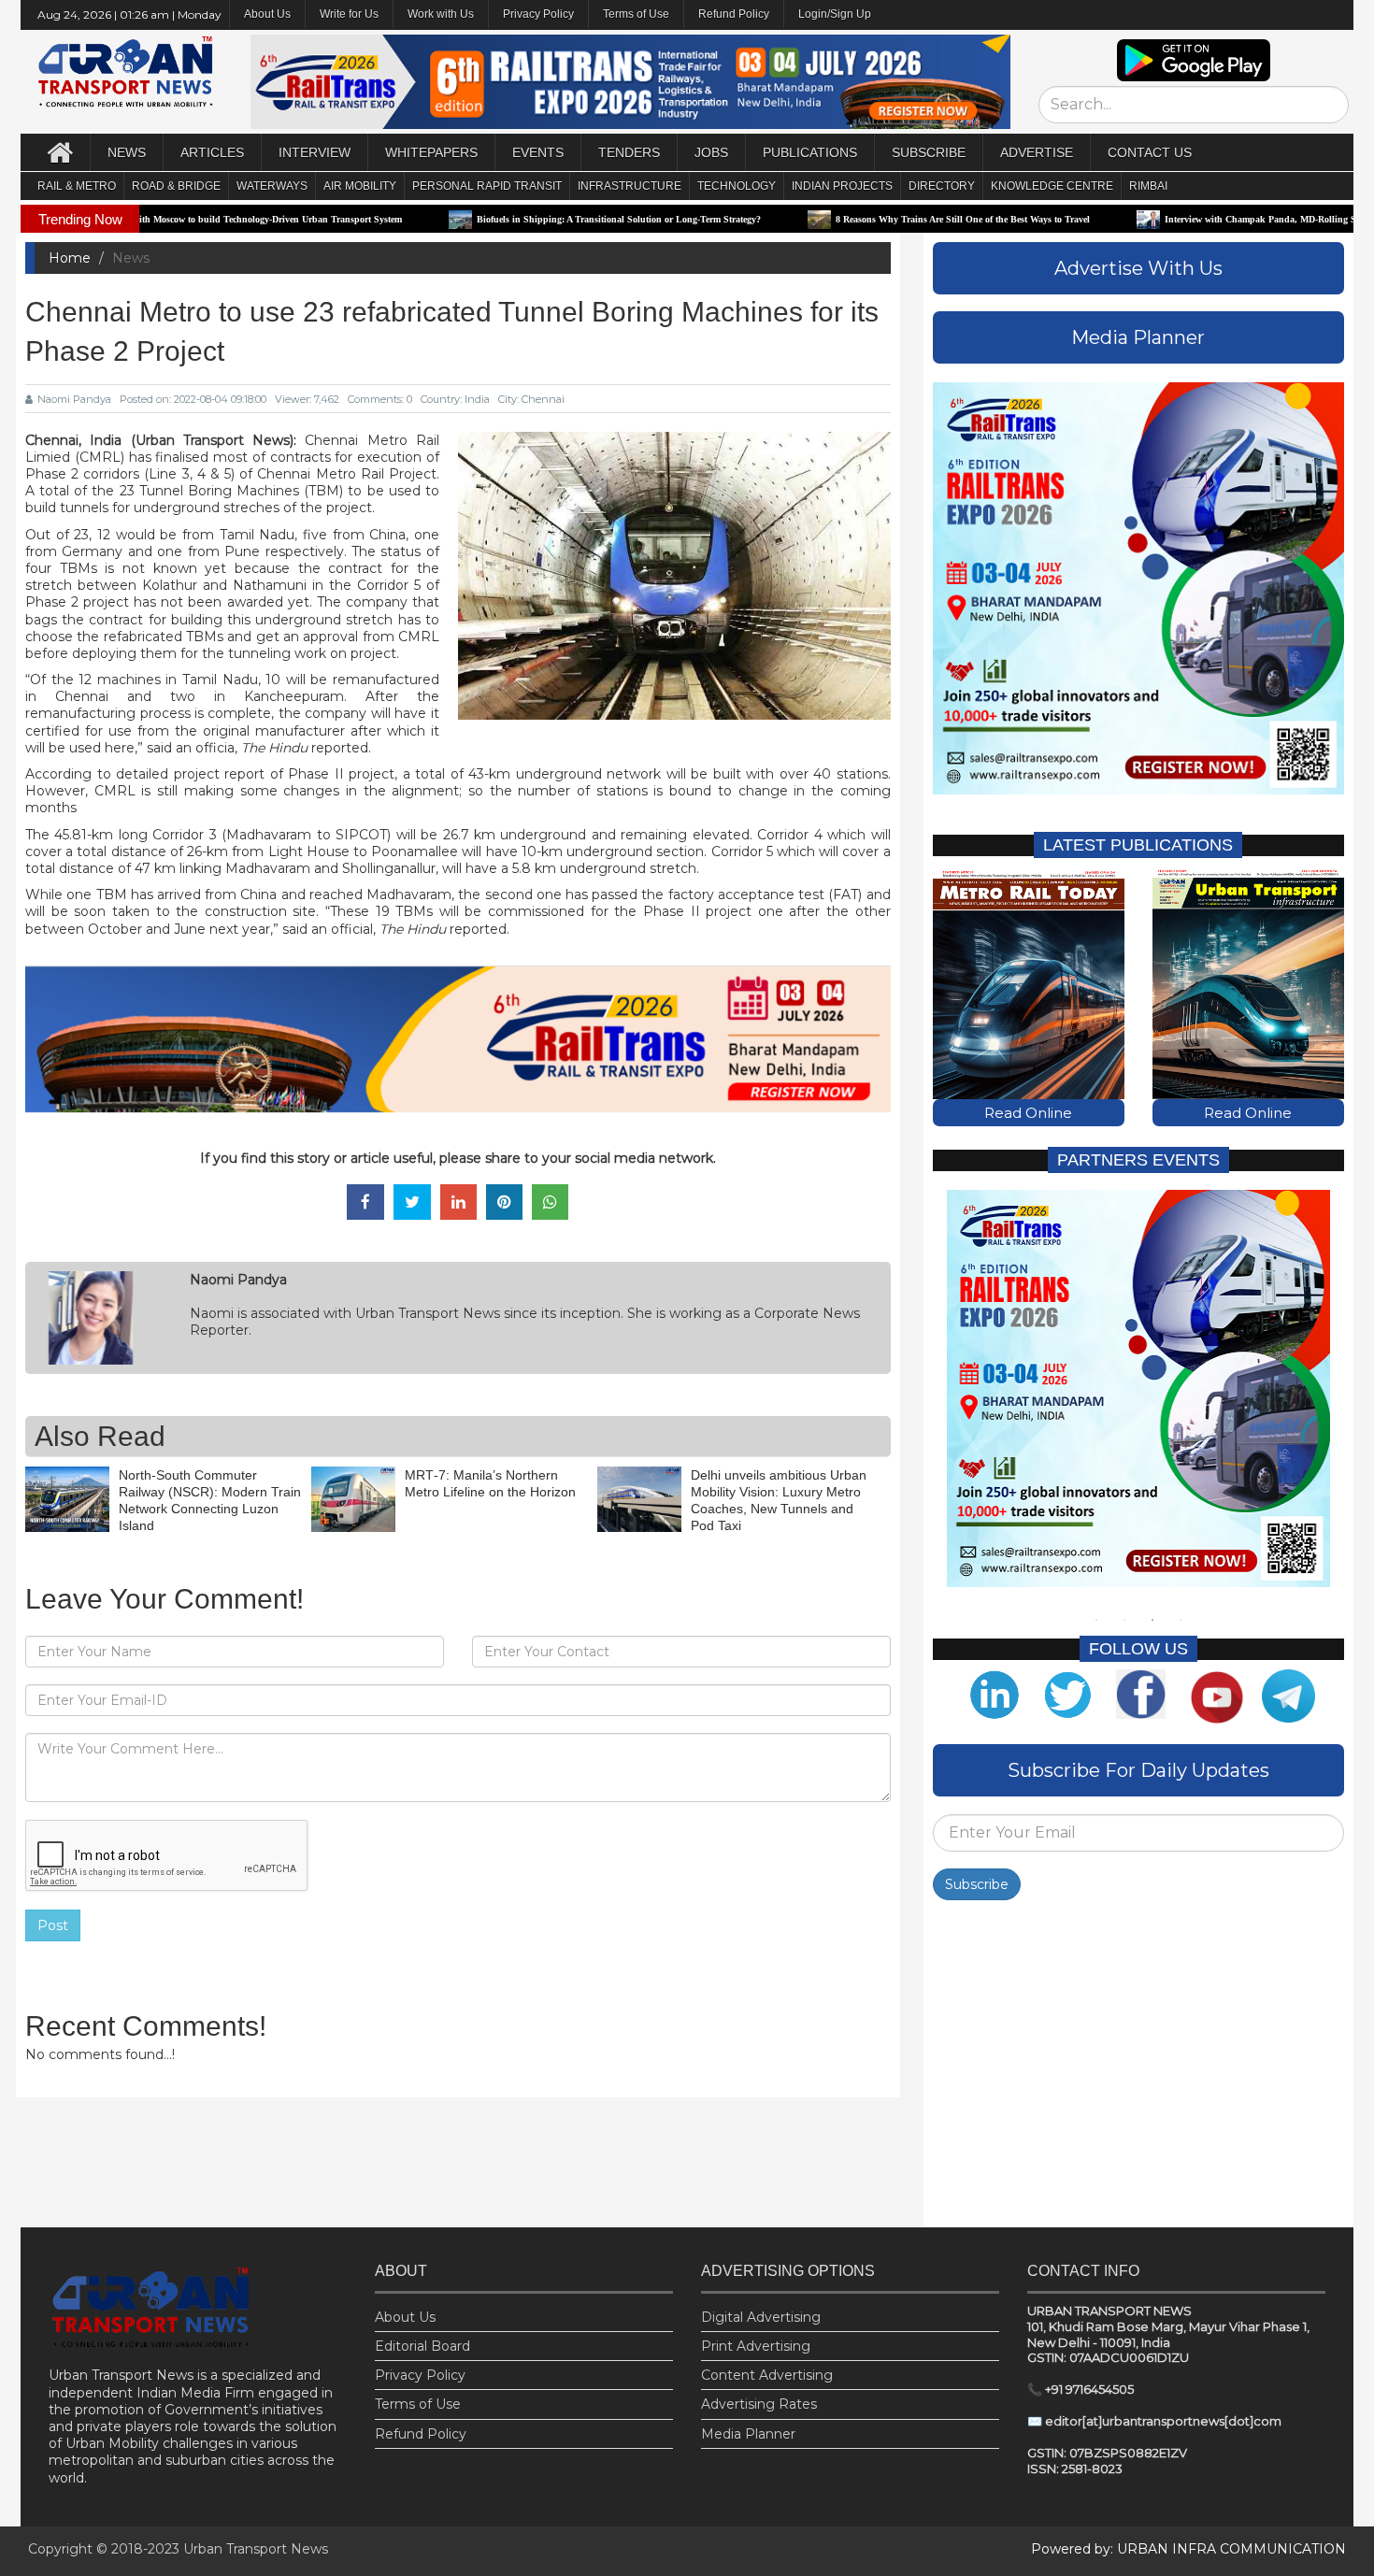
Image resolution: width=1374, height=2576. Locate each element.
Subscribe (977, 1884)
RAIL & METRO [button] (77, 186)
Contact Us (1150, 152)
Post (53, 1925)
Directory (942, 186)
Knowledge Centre (1052, 186)
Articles (212, 152)
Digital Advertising (761, 2317)
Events (538, 152)
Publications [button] (810, 152)
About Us (405, 2317)
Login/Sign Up (835, 14)
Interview (315, 152)
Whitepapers (431, 152)
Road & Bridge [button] (176, 186)
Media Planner (748, 2434)
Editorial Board (422, 2346)
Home (70, 258)
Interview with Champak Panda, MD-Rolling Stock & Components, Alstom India (1209, 219)
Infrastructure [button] (630, 186)
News (127, 152)
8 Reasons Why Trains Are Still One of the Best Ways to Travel (842, 219)
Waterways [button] (272, 186)
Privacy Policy (538, 14)
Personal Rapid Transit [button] (487, 186)
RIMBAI (1148, 186)
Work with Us (441, 14)
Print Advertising (756, 2346)
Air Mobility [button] (360, 186)
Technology (737, 186)
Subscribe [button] (929, 152)
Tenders (629, 152)
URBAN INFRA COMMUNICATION (1231, 2549)
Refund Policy (734, 14)
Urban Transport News (256, 2549)
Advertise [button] (1037, 152)
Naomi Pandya (74, 399)
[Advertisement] (1138, 2068)
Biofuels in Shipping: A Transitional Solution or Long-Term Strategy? (498, 219)
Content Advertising (767, 2375)
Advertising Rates (759, 2404)
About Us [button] (267, 14)
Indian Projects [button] (842, 186)
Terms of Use (636, 14)
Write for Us (349, 14)
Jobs (711, 152)
